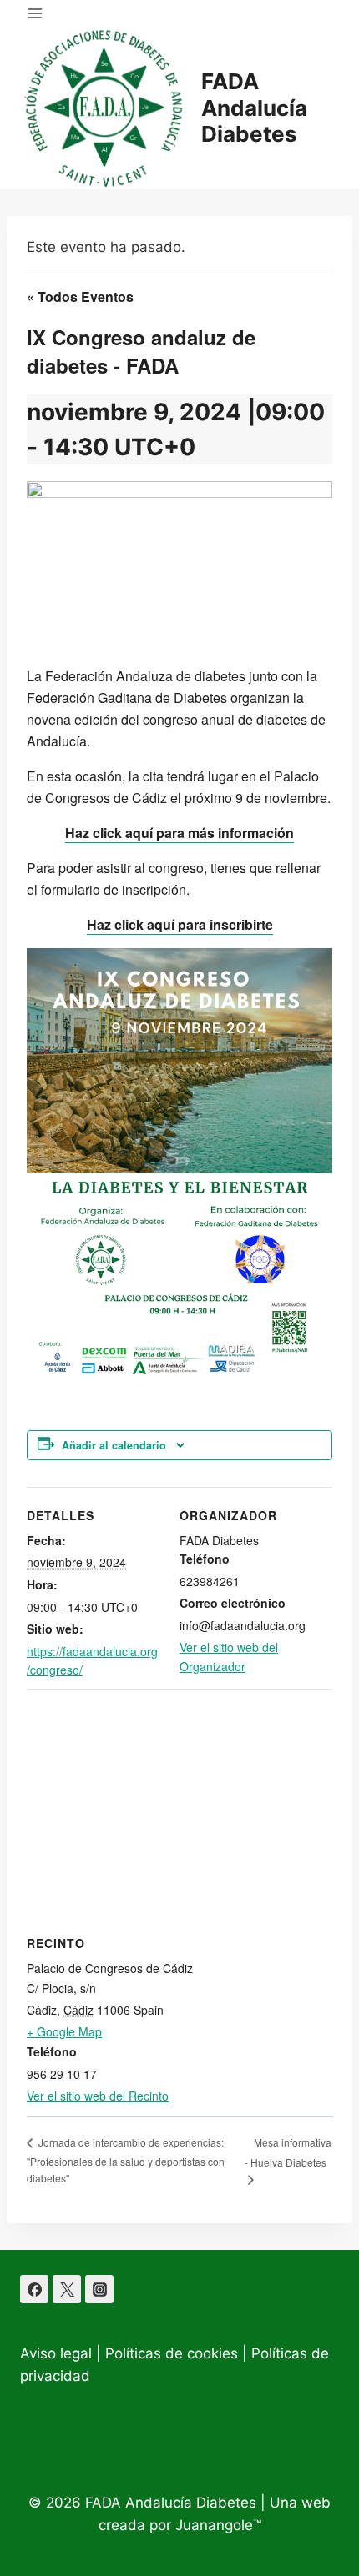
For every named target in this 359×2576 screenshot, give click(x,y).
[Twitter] (67, 2289)
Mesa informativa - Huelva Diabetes (288, 2152)
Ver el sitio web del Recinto (98, 2096)
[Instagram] (99, 2289)
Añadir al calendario (114, 1445)
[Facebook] (34, 2289)
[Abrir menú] (35, 13)
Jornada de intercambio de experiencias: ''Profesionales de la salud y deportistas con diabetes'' (126, 2160)
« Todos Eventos (80, 296)
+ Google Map (64, 2031)
